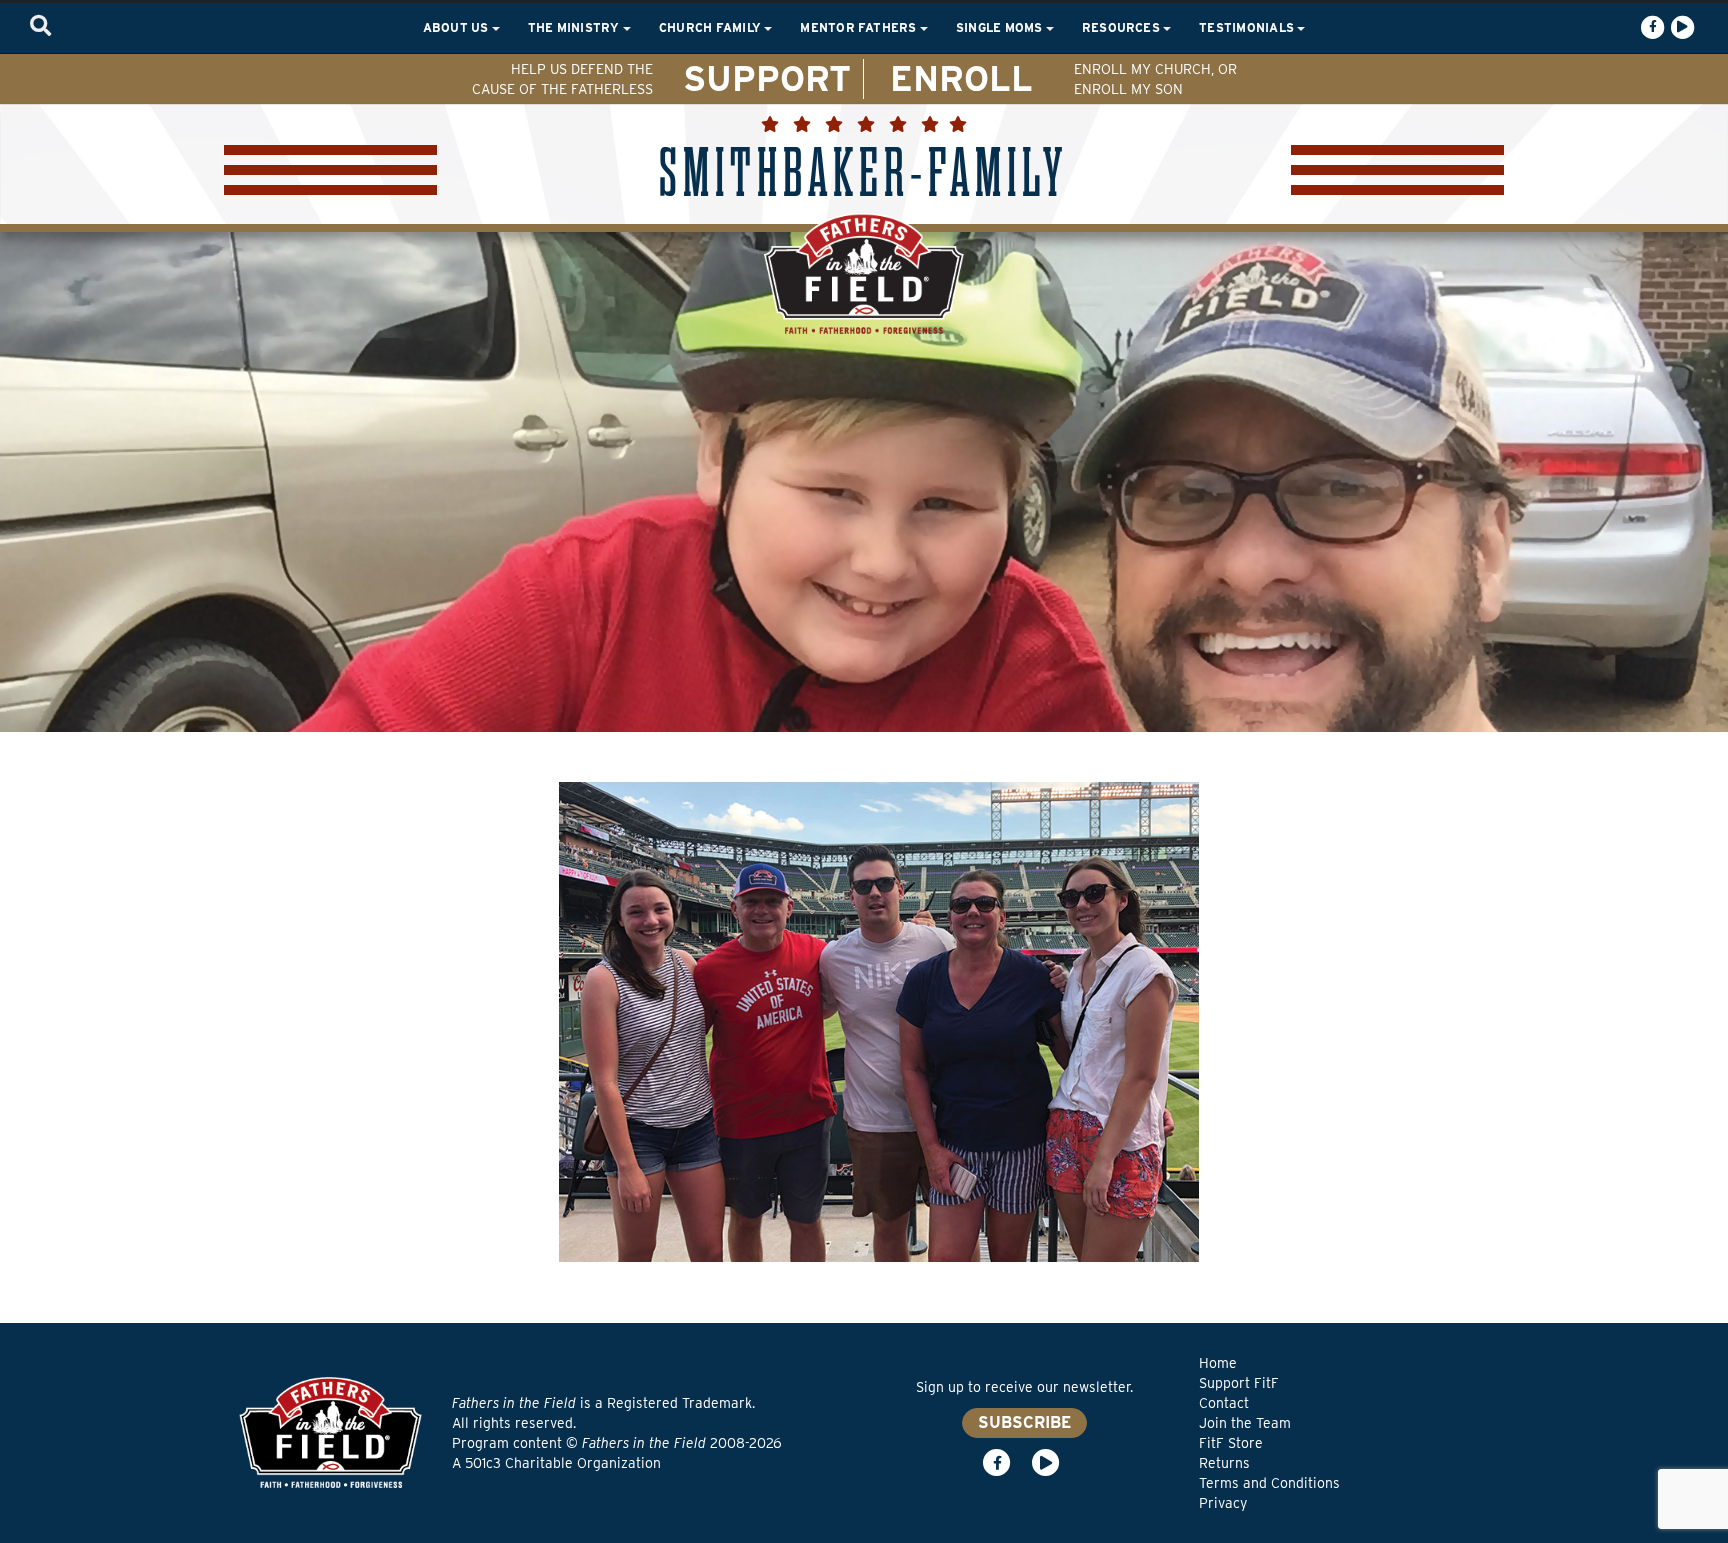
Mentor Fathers (860, 27)
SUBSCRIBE (1024, 1422)
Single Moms (1001, 27)
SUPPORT (767, 78)
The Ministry (575, 27)
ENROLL (961, 78)
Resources (1122, 27)
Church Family (711, 27)
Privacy (1223, 1503)
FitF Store (1231, 1443)
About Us (457, 27)
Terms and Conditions (1269, 1483)
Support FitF (1239, 1383)
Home (1218, 1363)
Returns (1224, 1463)
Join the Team (1245, 1423)
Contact (1224, 1403)
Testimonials (1248, 27)
